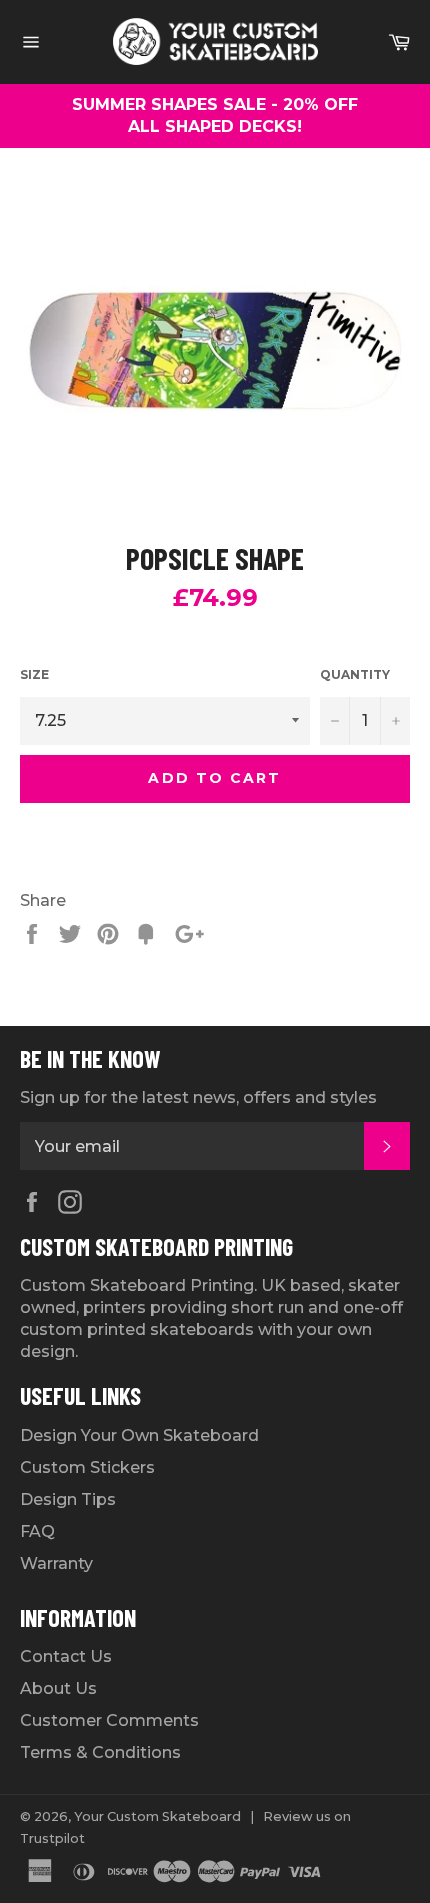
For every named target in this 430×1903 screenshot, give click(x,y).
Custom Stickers (87, 1467)
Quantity (355, 674)
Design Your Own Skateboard (139, 1435)
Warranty (56, 1563)
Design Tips (68, 1499)
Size (34, 674)
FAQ (37, 1531)
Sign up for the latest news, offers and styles (198, 1097)
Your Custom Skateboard (157, 1816)
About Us (58, 1688)
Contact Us (66, 1656)
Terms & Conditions (100, 1752)
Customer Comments (109, 1720)
